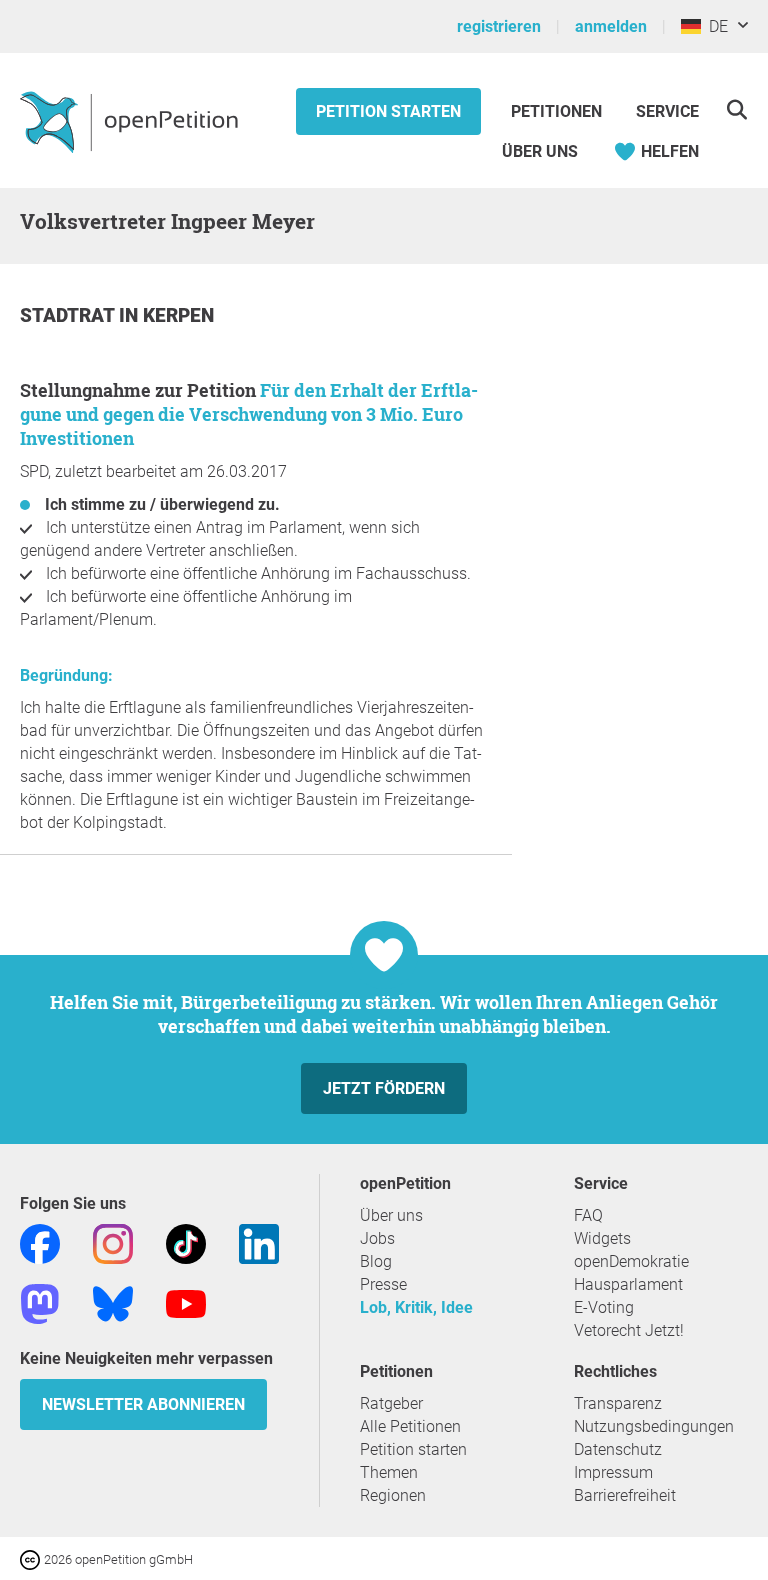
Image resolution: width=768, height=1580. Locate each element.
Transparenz (618, 1403)
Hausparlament (628, 1284)
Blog (376, 1261)
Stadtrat (69, 315)
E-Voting (604, 1307)
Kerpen (178, 315)
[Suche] (736, 109)
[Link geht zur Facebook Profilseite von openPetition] (40, 1242)
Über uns (391, 1215)
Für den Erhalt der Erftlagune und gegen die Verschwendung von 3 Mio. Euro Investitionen (249, 414)
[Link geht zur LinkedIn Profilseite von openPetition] (259, 1242)
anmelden (611, 26)
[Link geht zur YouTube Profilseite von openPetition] (186, 1302)
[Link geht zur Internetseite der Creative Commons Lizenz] (32, 1558)
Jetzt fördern (384, 1088)
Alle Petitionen (410, 1426)
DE (714, 26)
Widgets (602, 1238)
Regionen (393, 1495)
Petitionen (558, 111)
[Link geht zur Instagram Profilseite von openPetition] (113, 1242)
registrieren (499, 26)
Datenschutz (618, 1449)
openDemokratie (631, 1261)
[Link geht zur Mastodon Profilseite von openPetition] (40, 1302)
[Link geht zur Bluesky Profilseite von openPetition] (113, 1302)
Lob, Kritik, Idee (416, 1307)
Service (667, 111)
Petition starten (388, 111)
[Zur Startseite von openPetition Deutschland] (131, 121)
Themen (389, 1472)
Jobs (377, 1238)
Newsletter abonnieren (143, 1404)
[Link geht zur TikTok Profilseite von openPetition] (186, 1242)
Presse (383, 1284)
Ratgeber (391, 1403)
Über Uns (540, 151)
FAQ (588, 1215)
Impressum (613, 1472)
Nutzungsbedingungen (654, 1426)
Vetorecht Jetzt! (629, 1330)
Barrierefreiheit (625, 1495)
